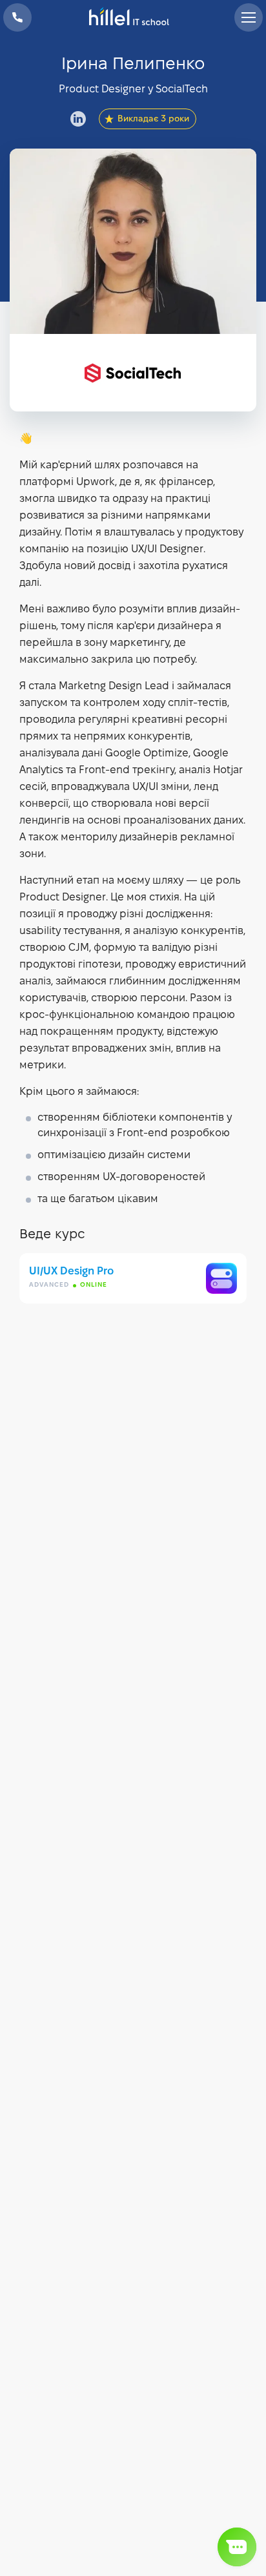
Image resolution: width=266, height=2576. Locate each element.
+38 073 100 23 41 (17, 17)
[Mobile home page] (133, 17)
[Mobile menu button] (249, 17)
